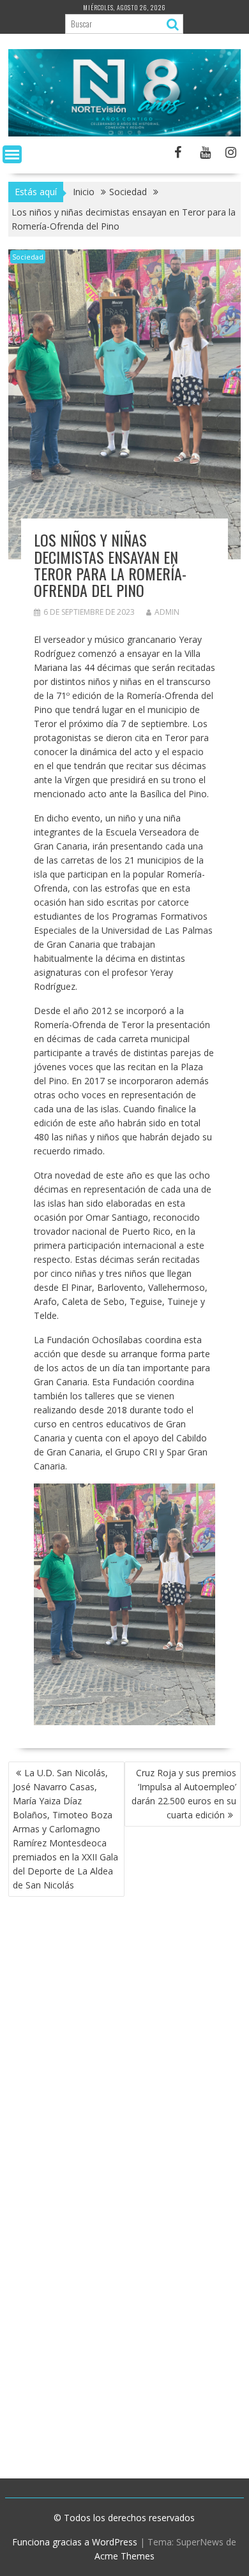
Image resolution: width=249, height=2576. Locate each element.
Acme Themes (124, 2556)
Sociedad (28, 257)
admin (167, 612)
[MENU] (12, 154)
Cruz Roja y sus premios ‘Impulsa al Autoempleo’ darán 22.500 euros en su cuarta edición (184, 1794)
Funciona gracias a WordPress (75, 2542)
